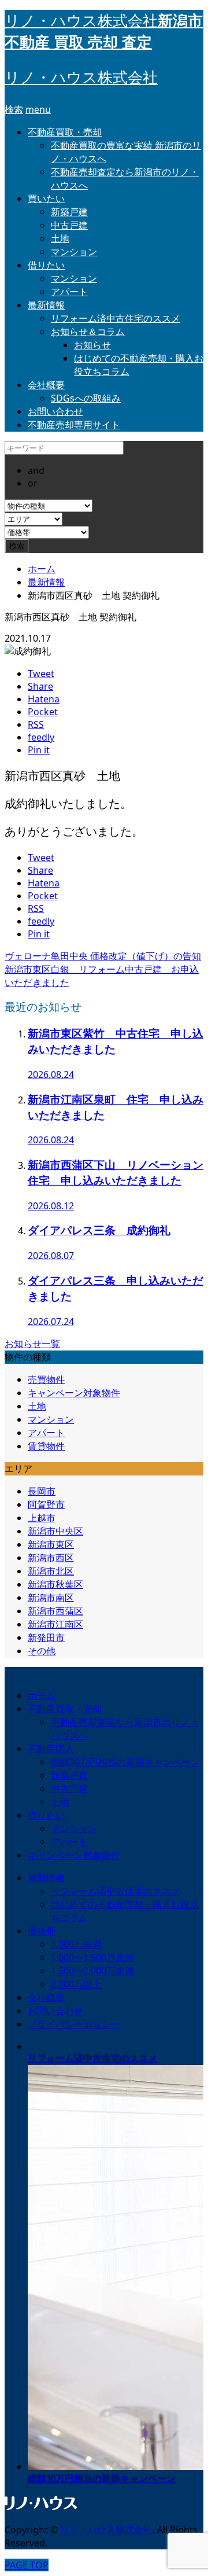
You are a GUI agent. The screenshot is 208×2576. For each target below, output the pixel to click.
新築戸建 (69, 212)
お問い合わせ (55, 411)
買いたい (46, 198)
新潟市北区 (51, 1571)
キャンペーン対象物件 (74, 1393)
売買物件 (46, 1379)
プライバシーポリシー (74, 2024)
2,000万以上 (76, 1984)
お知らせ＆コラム (88, 332)
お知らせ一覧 (32, 1344)
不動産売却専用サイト (74, 425)
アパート (69, 292)
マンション (74, 252)
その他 (42, 1651)
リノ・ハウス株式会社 (81, 78)
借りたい (46, 265)
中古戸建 (69, 225)
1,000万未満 (76, 1944)
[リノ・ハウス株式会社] (41, 2509)
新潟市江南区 (55, 1624)
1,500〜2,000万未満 (92, 1971)
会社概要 (46, 385)
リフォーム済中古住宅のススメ (116, 318)
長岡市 (42, 1491)
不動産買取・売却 (65, 132)
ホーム (42, 1695)
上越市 (42, 1518)
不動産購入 (51, 1749)
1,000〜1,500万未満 (92, 1957)
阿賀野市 (46, 1504)
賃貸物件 (46, 1446)
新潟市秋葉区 (55, 1584)
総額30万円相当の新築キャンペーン (125, 1762)
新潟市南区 (51, 1598)
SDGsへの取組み (86, 398)
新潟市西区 (51, 1558)
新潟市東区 (51, 1544)
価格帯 (42, 1931)
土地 (60, 238)
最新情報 (46, 305)
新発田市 (46, 1637)
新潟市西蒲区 (55, 1611)
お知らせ (92, 345)
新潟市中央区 (55, 1531)
